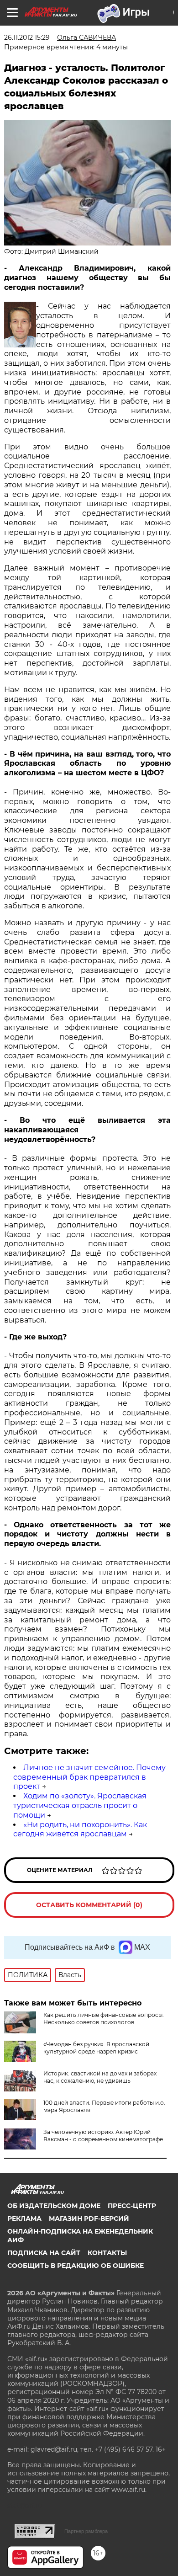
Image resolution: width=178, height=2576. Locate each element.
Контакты (107, 2253)
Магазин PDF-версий (89, 2219)
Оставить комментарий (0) (89, 1905)
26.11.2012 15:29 (27, 37)
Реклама (24, 2219)
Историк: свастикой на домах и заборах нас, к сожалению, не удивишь (100, 2077)
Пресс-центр (132, 2206)
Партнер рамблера (86, 2531)
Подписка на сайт (44, 2253)
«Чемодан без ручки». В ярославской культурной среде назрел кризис (96, 2048)
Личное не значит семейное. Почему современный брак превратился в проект (89, 1777)
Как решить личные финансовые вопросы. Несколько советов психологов (104, 2019)
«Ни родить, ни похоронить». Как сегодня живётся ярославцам (80, 1829)
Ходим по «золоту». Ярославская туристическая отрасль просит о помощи (80, 1805)
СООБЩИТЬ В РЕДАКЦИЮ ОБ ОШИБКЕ (76, 2266)
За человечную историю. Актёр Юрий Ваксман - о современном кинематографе (103, 2136)
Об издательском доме (54, 2206)
